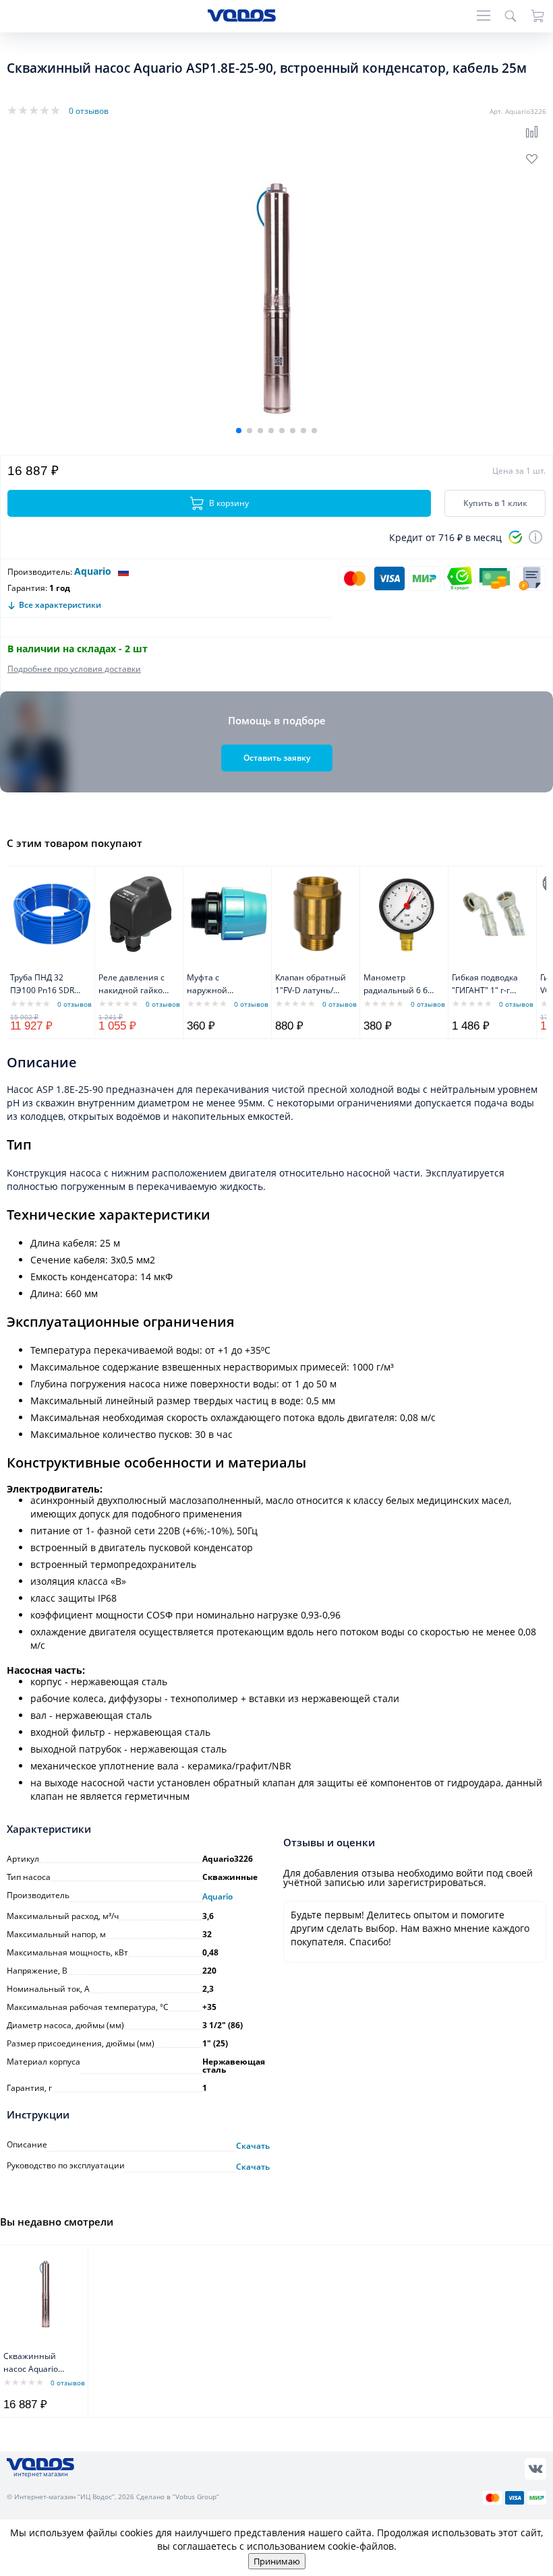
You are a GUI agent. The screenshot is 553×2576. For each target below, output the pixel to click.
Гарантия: (27, 588)
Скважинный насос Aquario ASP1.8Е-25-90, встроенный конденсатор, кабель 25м (32, 2363)
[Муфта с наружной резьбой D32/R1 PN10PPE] (229, 914)
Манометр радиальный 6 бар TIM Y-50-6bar (400, 985)
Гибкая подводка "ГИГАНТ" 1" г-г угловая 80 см (485, 985)
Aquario (93, 571)
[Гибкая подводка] (494, 914)
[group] (276, 293)
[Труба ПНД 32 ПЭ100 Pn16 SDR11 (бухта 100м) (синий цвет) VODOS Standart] (52, 914)
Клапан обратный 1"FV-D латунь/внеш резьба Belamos (311, 985)
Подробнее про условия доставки (74, 669)
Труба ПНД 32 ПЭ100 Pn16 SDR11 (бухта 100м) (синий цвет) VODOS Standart (47, 985)
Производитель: (40, 572)
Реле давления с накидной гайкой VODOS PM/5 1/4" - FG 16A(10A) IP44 (134, 985)
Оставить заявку (277, 758)
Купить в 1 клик (495, 503)
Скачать (253, 2146)
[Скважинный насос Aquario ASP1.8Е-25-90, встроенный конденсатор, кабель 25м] (46, 2292)
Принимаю (277, 2561)
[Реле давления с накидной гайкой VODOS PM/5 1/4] (141, 914)
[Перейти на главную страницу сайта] (242, 18)
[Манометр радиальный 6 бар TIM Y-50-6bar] (406, 914)
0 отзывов (89, 111)
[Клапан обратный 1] (317, 914)
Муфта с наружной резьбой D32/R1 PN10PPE (218, 985)
